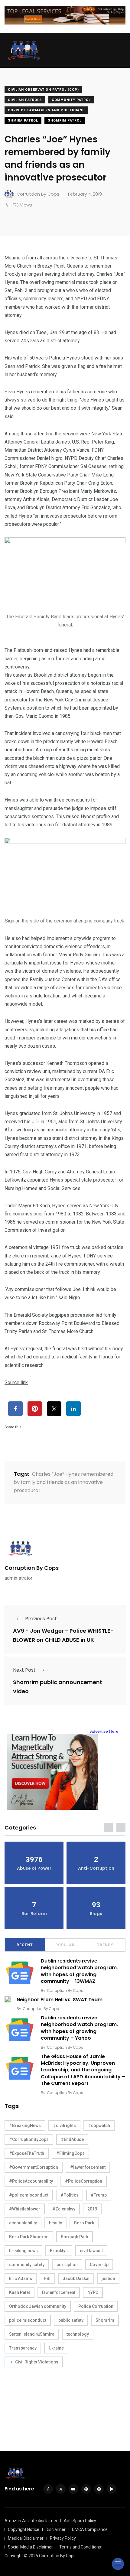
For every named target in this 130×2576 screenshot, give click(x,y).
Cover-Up (99, 2265)
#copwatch (99, 2126)
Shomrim (105, 2320)
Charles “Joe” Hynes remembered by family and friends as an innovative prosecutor (63, 1482)
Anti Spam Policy (80, 2521)
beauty (55, 2223)
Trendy (105, 1945)
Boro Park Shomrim (29, 2237)
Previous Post (41, 1619)
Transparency (23, 2348)
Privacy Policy (63, 2538)
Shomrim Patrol (65, 120)
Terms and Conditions (80, 2547)
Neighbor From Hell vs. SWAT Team (60, 2000)
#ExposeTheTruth (27, 2153)
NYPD (93, 2292)
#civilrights (64, 2126)
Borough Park (75, 2237)
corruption (67, 2265)
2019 (92, 2209)
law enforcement (59, 2292)
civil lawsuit (91, 2251)
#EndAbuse (72, 2139)
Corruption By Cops (32, 1568)
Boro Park (84, 2223)
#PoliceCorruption (84, 2181)
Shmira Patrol (23, 120)
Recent (25, 1945)
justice (108, 2278)
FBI (47, 2278)
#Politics (70, 2195)
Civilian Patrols (25, 100)
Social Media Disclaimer (30, 2547)
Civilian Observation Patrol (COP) (43, 90)
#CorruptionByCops (29, 2139)
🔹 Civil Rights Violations (34, 2362)
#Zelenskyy (64, 2209)
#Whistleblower (25, 2209)
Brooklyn (59, 2251)
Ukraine (56, 2348)
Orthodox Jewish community (38, 2306)
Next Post (24, 1670)
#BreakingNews (25, 2126)
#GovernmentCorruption (34, 2167)
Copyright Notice (24, 2529)
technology (78, 2334)
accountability (23, 2223)
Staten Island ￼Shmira (32, 2334)
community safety (27, 2265)
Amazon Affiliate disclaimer (31, 2521)
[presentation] (108, 1827)
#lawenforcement (88, 2167)
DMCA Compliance (90, 2529)
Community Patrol (71, 100)
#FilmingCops (70, 2153)
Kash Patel (19, 2292)
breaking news (23, 2251)
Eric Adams (21, 2278)
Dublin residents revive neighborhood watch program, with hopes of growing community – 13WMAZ (79, 1971)
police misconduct (28, 2320)
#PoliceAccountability (31, 2181)
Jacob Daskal (76, 2278)
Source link (16, 1382)
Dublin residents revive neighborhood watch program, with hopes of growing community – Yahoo (79, 2028)
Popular (65, 1945)
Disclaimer (56, 2529)
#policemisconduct (29, 2195)
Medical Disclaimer (26, 2538)
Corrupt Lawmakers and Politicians (46, 110)
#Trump (99, 2195)
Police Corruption (96, 2306)
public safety (71, 2320)
